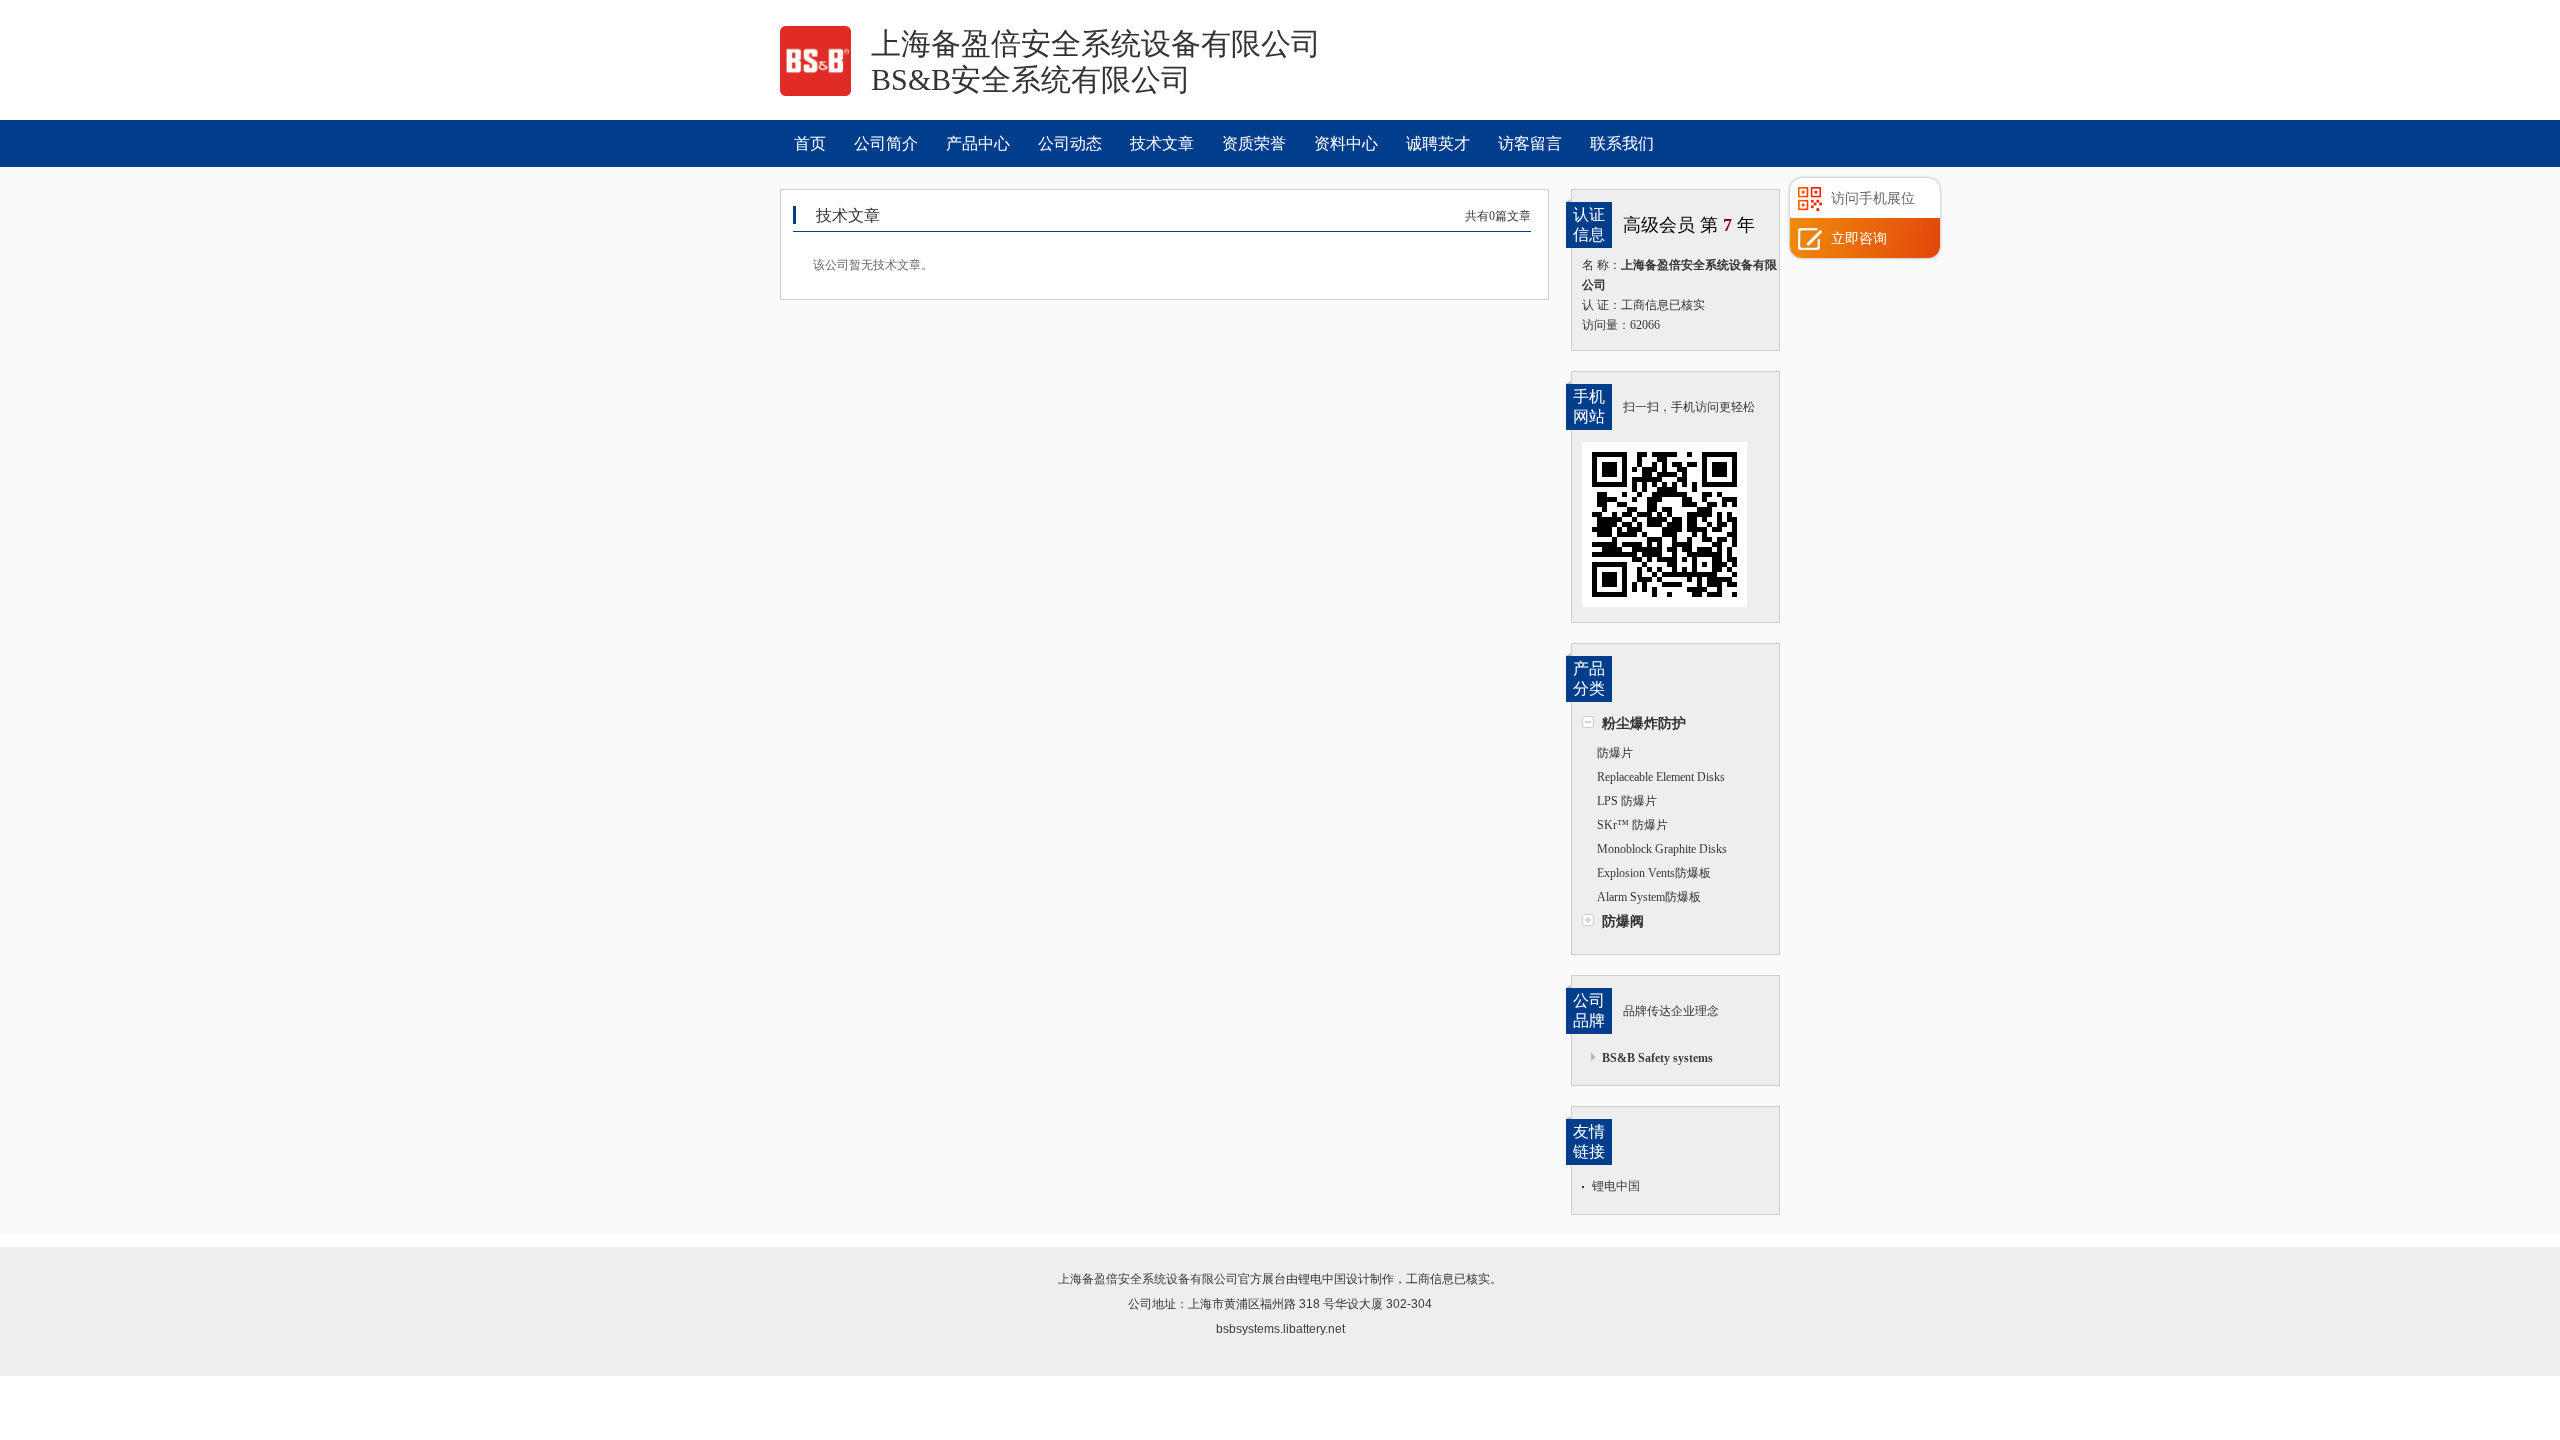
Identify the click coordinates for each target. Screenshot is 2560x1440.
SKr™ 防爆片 (1632, 825)
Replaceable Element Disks (1661, 777)
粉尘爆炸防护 (1644, 723)
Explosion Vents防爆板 (1654, 873)
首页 (810, 143)
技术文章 (1162, 143)
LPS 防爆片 (1627, 801)
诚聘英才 (1438, 143)
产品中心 (978, 143)
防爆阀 (1623, 921)
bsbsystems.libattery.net (1280, 1329)
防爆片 (1615, 753)
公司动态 (1070, 143)
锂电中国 (1616, 1186)
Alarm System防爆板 (1649, 897)
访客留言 (1530, 143)
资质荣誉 (1254, 143)
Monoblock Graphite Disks (1662, 849)
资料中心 (1346, 143)
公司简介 (886, 143)
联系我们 (1622, 143)
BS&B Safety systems (1657, 1058)
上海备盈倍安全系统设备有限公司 (1148, 1279)
